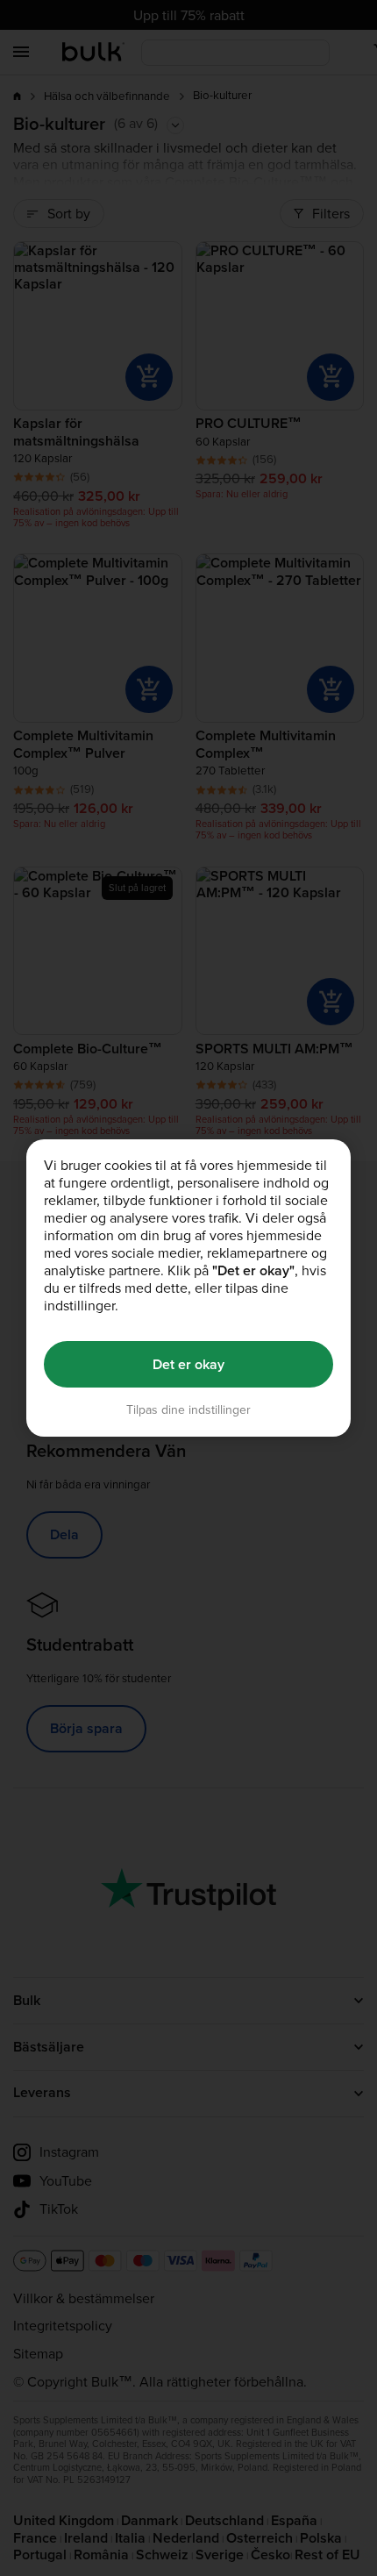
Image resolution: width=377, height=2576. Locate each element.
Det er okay (188, 1364)
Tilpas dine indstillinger (188, 1410)
